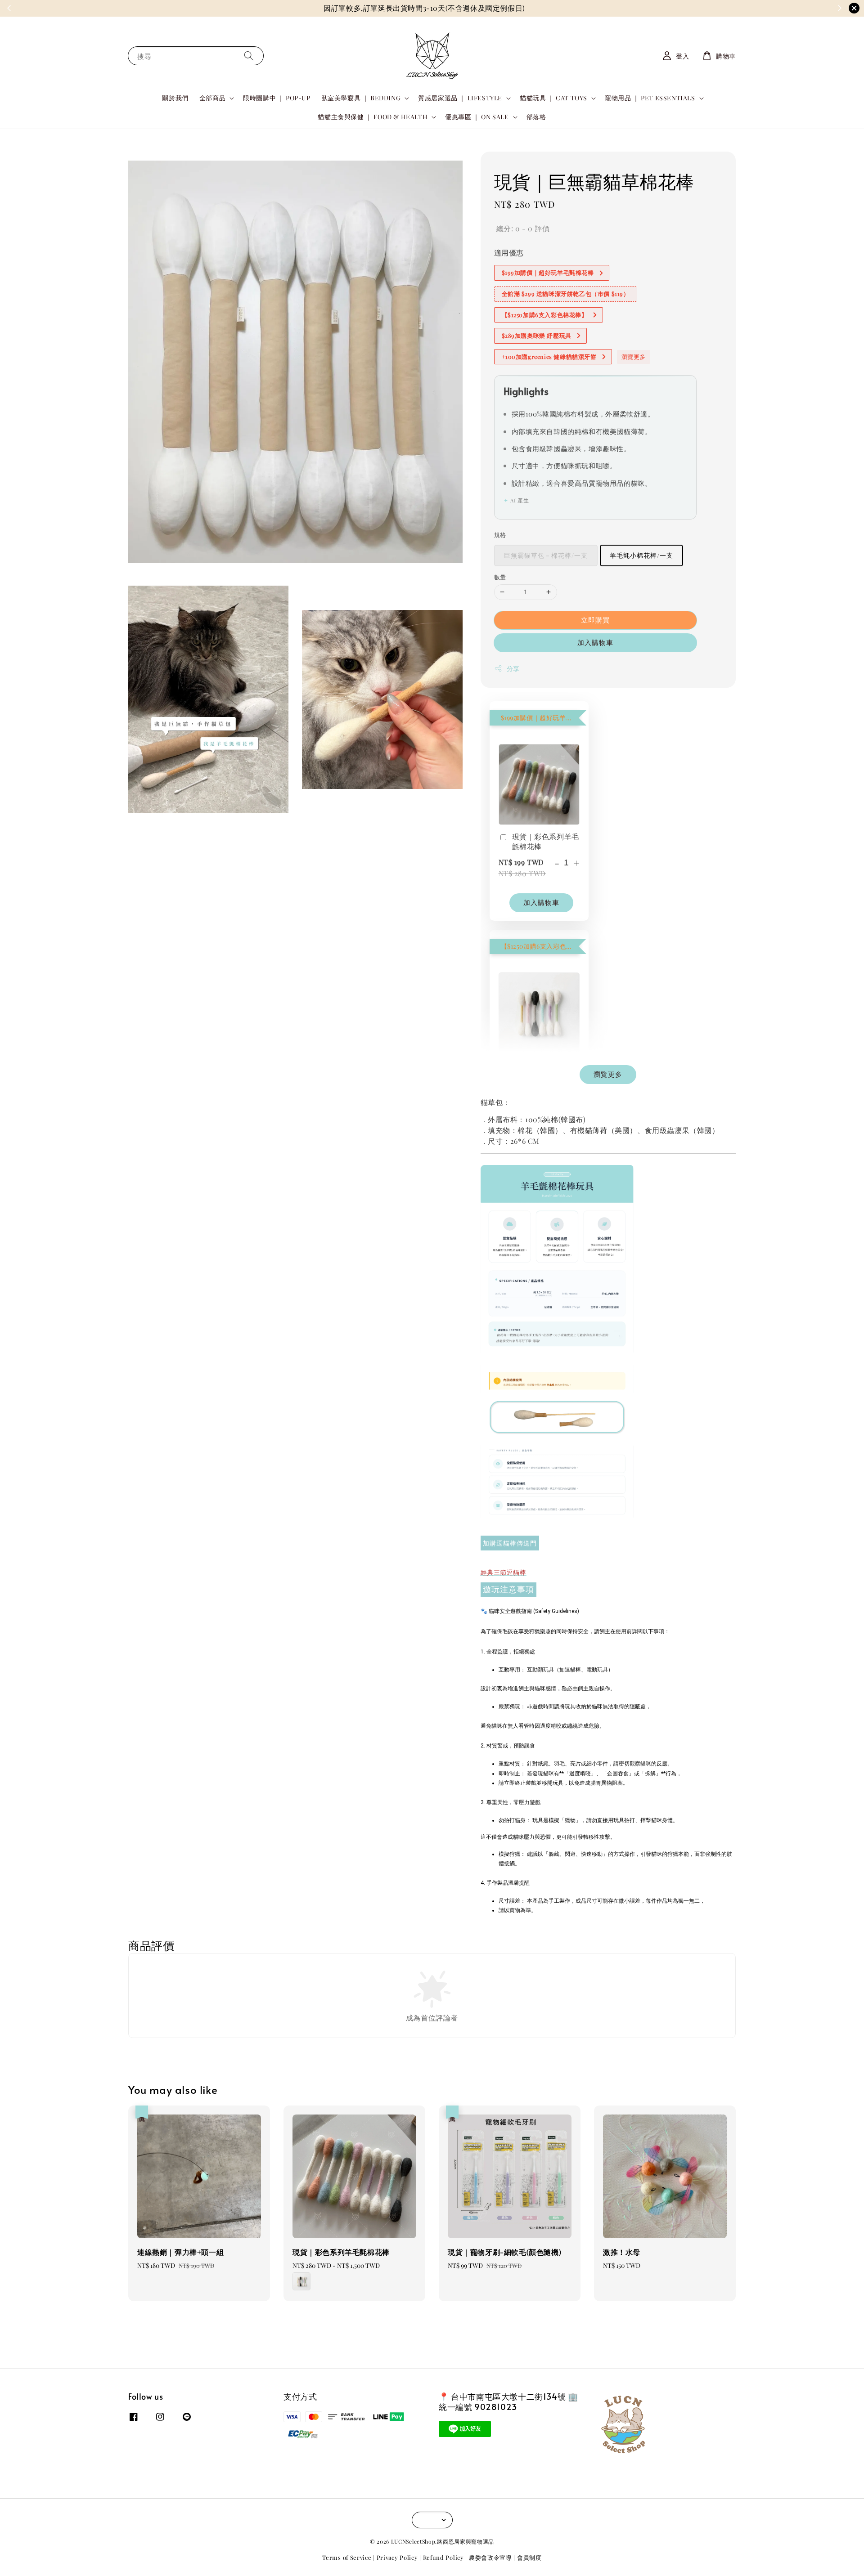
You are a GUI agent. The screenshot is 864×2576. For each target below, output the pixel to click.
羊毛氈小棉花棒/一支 (641, 555)
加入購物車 (595, 642)
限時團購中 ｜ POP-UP (277, 98)
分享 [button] (513, 669)
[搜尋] (249, 56)
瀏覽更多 (634, 356)
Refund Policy (443, 2557)
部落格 (536, 117)
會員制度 (529, 2557)
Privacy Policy (397, 2557)
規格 (500, 535)
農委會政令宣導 (490, 2557)
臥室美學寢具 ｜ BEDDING (361, 98)
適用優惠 (509, 253)
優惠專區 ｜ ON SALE (477, 117)
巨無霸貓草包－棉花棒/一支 (546, 555)
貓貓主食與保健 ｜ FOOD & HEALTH (373, 117)
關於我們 (175, 98)
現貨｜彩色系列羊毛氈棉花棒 (546, 841)
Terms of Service (347, 2557)
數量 (500, 577)
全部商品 (212, 98)
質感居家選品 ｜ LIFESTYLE (460, 98)
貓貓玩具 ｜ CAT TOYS (553, 98)
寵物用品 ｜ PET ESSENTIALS (650, 98)
